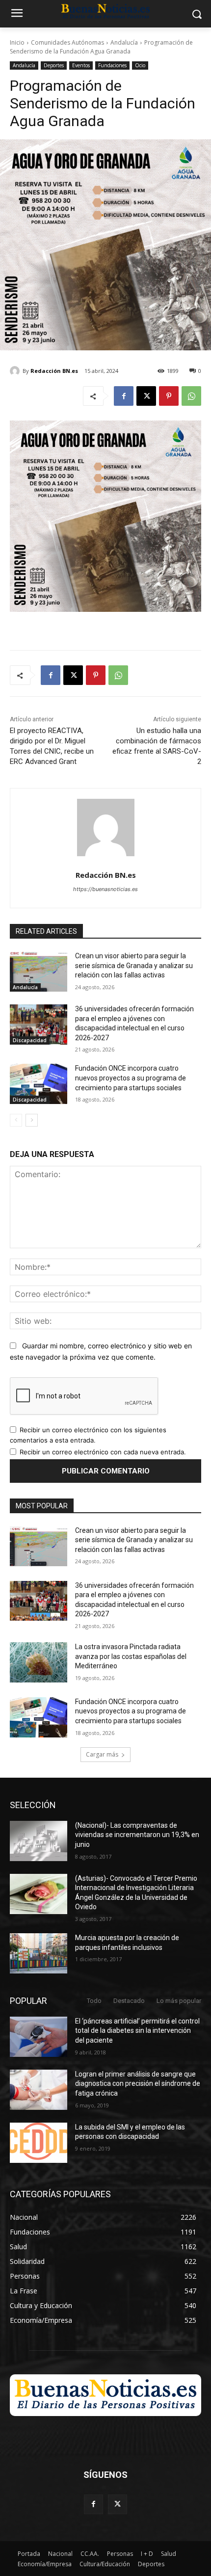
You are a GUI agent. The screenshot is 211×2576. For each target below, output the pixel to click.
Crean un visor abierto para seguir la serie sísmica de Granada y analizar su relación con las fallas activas (134, 965)
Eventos (81, 65)
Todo (94, 2001)
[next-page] (32, 1120)
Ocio (140, 65)
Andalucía (124, 42)
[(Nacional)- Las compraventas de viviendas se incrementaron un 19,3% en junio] (39, 1841)
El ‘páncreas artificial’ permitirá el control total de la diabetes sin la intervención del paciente (137, 2031)
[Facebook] (124, 396)
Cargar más (102, 1754)
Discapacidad (30, 1040)
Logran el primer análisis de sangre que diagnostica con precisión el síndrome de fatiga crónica (138, 2084)
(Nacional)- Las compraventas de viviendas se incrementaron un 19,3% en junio (137, 1835)
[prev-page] (16, 1120)
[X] (146, 396)
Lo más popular (179, 2001)
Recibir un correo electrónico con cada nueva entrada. (103, 1452)
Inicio (17, 42)
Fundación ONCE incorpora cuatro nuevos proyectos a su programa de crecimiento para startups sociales (131, 1078)
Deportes (54, 65)
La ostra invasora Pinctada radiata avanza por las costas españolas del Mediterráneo (131, 1656)
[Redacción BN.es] (16, 371)
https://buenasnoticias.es (105, 889)
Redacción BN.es (54, 371)
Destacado (129, 2001)
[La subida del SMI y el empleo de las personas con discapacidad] (39, 2143)
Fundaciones (112, 65)
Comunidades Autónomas (67, 42)
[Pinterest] (169, 396)
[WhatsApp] (191, 396)
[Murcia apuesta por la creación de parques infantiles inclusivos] (39, 1953)
